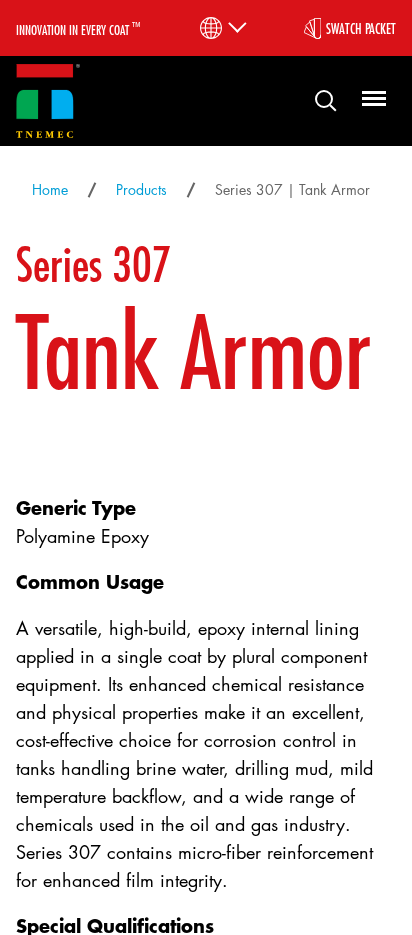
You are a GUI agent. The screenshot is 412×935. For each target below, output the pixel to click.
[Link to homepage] (48, 101)
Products (141, 189)
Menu (371, 99)
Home (50, 189)
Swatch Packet (361, 28)
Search (318, 99)
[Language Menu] (221, 28)
